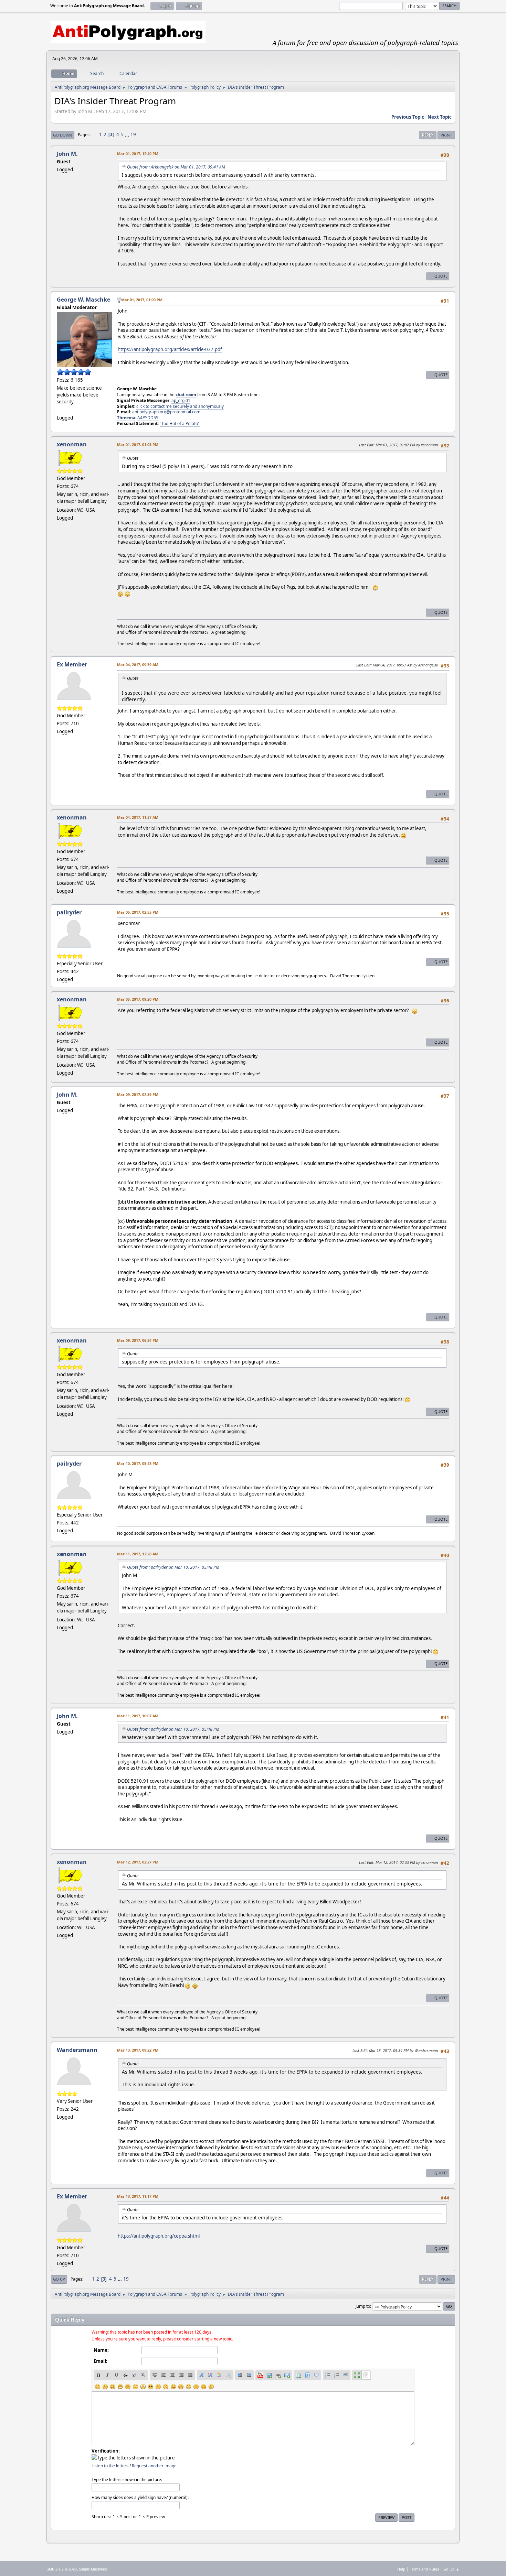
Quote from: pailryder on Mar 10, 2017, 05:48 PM (173, 1567)
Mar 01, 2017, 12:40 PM (138, 154)
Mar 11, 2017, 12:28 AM (138, 1554)
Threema (126, 418)
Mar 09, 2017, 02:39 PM (138, 1094)
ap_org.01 (181, 400)
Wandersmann (77, 2050)
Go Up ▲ (451, 2569)
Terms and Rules (424, 2569)
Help (401, 2569)
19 (133, 134)
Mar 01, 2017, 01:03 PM (138, 444)
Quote (441, 276)
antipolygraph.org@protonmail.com (166, 412)
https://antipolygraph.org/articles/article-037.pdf (170, 349)
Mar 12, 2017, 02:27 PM (138, 1862)
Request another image (154, 2466)
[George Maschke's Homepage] (60, 410)
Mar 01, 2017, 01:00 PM (142, 300)
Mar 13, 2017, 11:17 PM (138, 2196)
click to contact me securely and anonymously (180, 406)
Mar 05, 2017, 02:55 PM (138, 912)
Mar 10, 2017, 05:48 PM (138, 1463)
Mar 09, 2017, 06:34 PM (138, 1340)
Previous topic (408, 117)
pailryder (69, 912)
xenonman (72, 444)
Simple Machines (93, 2569)
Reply (428, 135)
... (128, 134)
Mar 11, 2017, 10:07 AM (138, 1716)
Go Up (59, 2279)
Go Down (63, 135)
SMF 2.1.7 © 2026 (62, 2569)
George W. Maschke (83, 300)
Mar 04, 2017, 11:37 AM (138, 817)
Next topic (440, 117)
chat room (186, 395)
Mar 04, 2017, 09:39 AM (138, 665)
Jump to (363, 2306)
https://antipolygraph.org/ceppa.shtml (159, 2236)
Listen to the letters (110, 2466)
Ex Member (72, 664)
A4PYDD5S (148, 418)
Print (446, 135)
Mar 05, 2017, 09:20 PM (138, 999)
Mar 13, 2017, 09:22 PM (138, 2050)
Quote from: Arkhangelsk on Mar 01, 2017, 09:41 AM (176, 167)
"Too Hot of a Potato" (180, 423)
